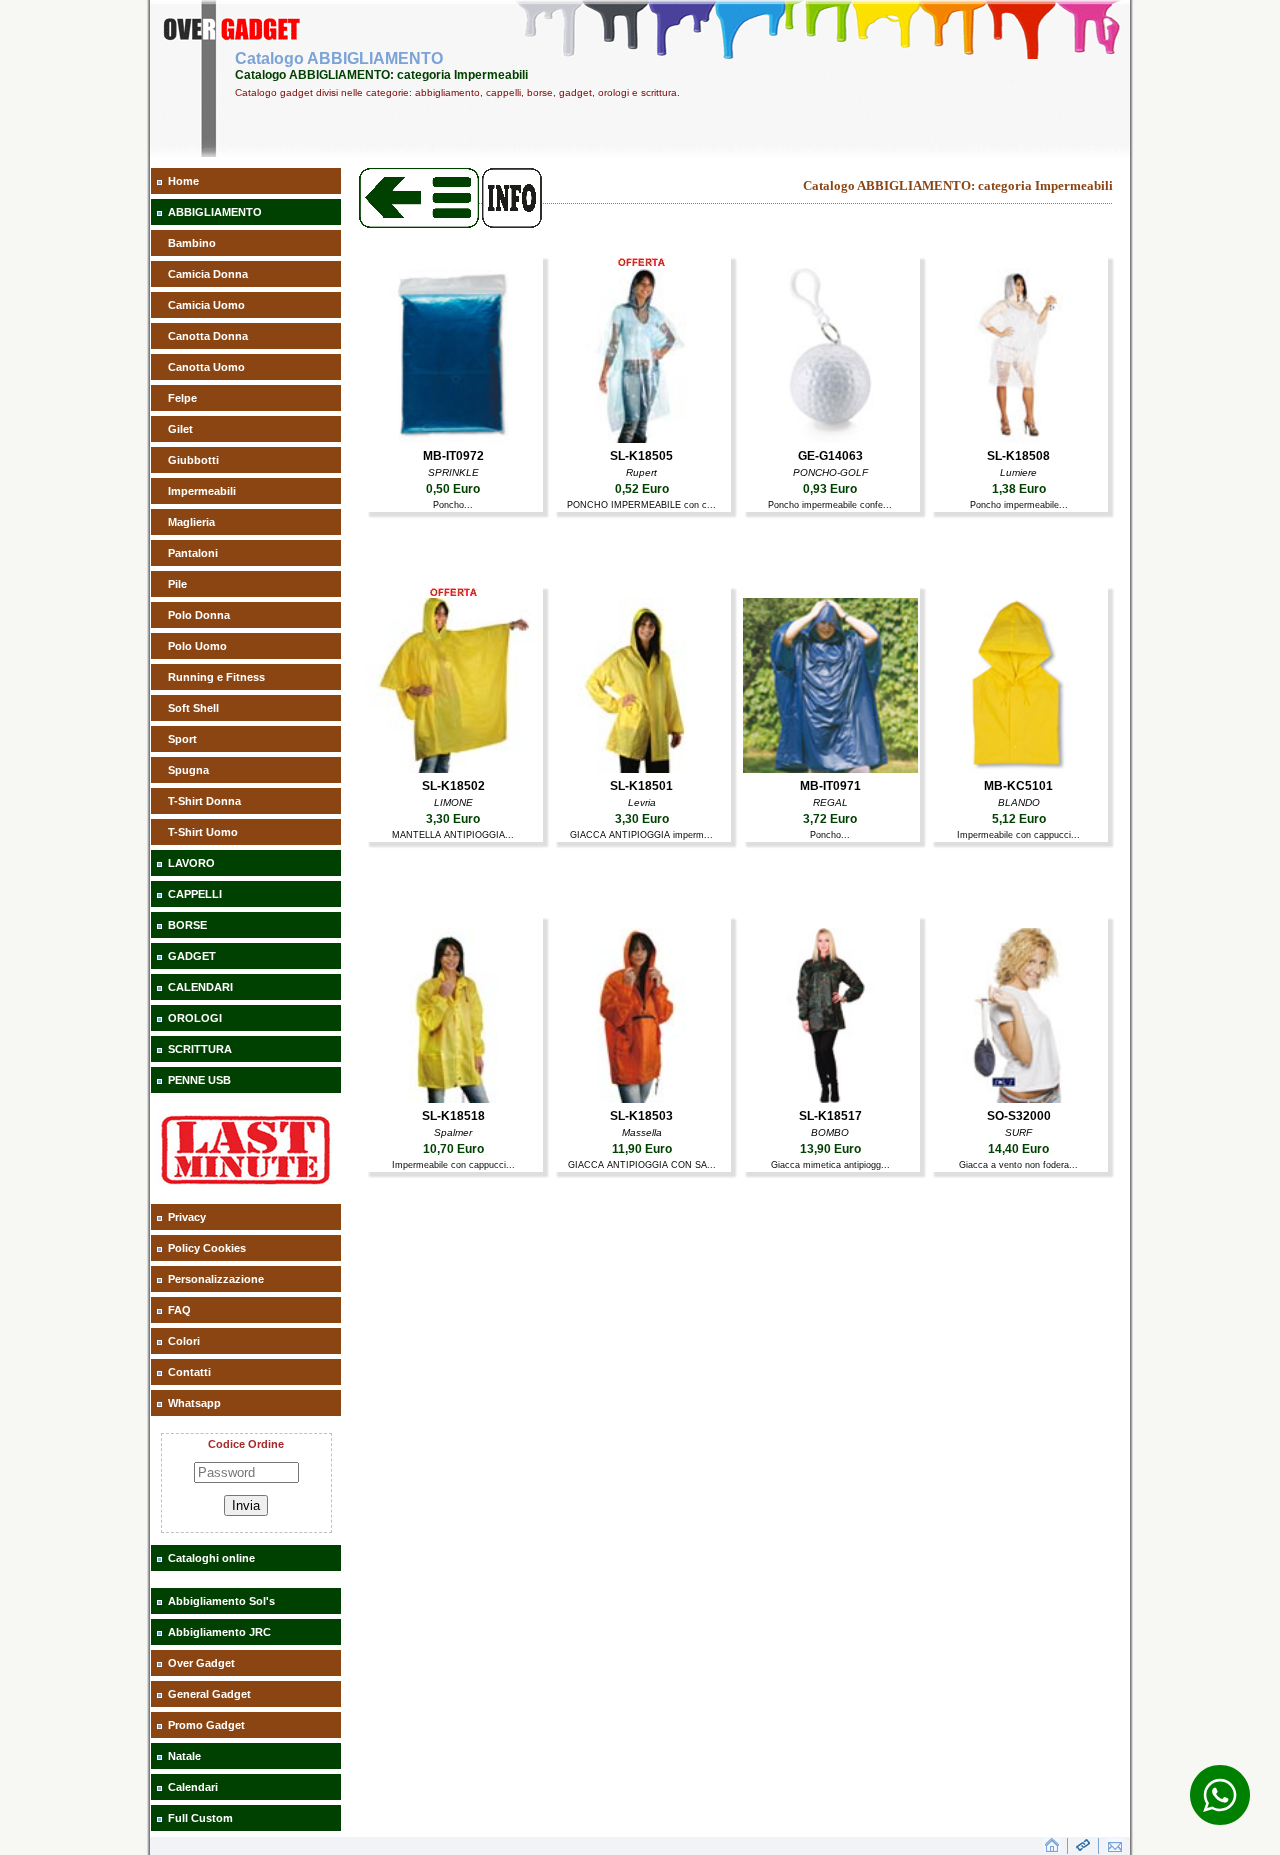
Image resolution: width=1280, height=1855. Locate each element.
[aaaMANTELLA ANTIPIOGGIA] (453, 769)
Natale (184, 1756)
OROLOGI (195, 1018)
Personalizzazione (216, 1279)
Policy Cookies (207, 1248)
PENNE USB (199, 1080)
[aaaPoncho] (453, 439)
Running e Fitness (216, 677)
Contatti (189, 1372)
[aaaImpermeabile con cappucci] (1018, 769)
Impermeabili (202, 491)
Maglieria (191, 522)
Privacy (187, 1217)
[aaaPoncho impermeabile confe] (830, 439)
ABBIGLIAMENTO (215, 212)
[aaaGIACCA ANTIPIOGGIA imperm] (641, 769)
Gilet (180, 429)
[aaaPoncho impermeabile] (1018, 439)
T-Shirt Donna (204, 801)
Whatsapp (194, 1403)
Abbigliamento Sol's (221, 1601)
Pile (177, 584)
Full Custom (200, 1818)
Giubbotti (193, 460)
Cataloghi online (211, 1558)
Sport (182, 739)
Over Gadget (201, 1663)
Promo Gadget (206, 1725)
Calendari (193, 1787)
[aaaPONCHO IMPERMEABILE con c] (641, 439)
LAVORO (191, 863)
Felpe (182, 398)
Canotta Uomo (206, 367)
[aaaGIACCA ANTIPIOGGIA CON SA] (641, 1099)
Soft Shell (193, 708)
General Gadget (209, 1694)
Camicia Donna (208, 274)
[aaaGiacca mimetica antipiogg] (830, 1099)
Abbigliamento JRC (219, 1632)
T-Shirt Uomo (203, 832)
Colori (184, 1341)
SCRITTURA (200, 1049)
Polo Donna (199, 615)
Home (183, 181)
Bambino (192, 243)
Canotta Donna (208, 336)
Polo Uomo (197, 646)
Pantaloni (193, 553)
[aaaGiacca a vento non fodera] (1018, 1099)
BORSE (187, 925)
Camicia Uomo (206, 305)
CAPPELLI (195, 894)
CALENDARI (200, 987)
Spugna (188, 770)
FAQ (179, 1310)
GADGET (192, 956)
